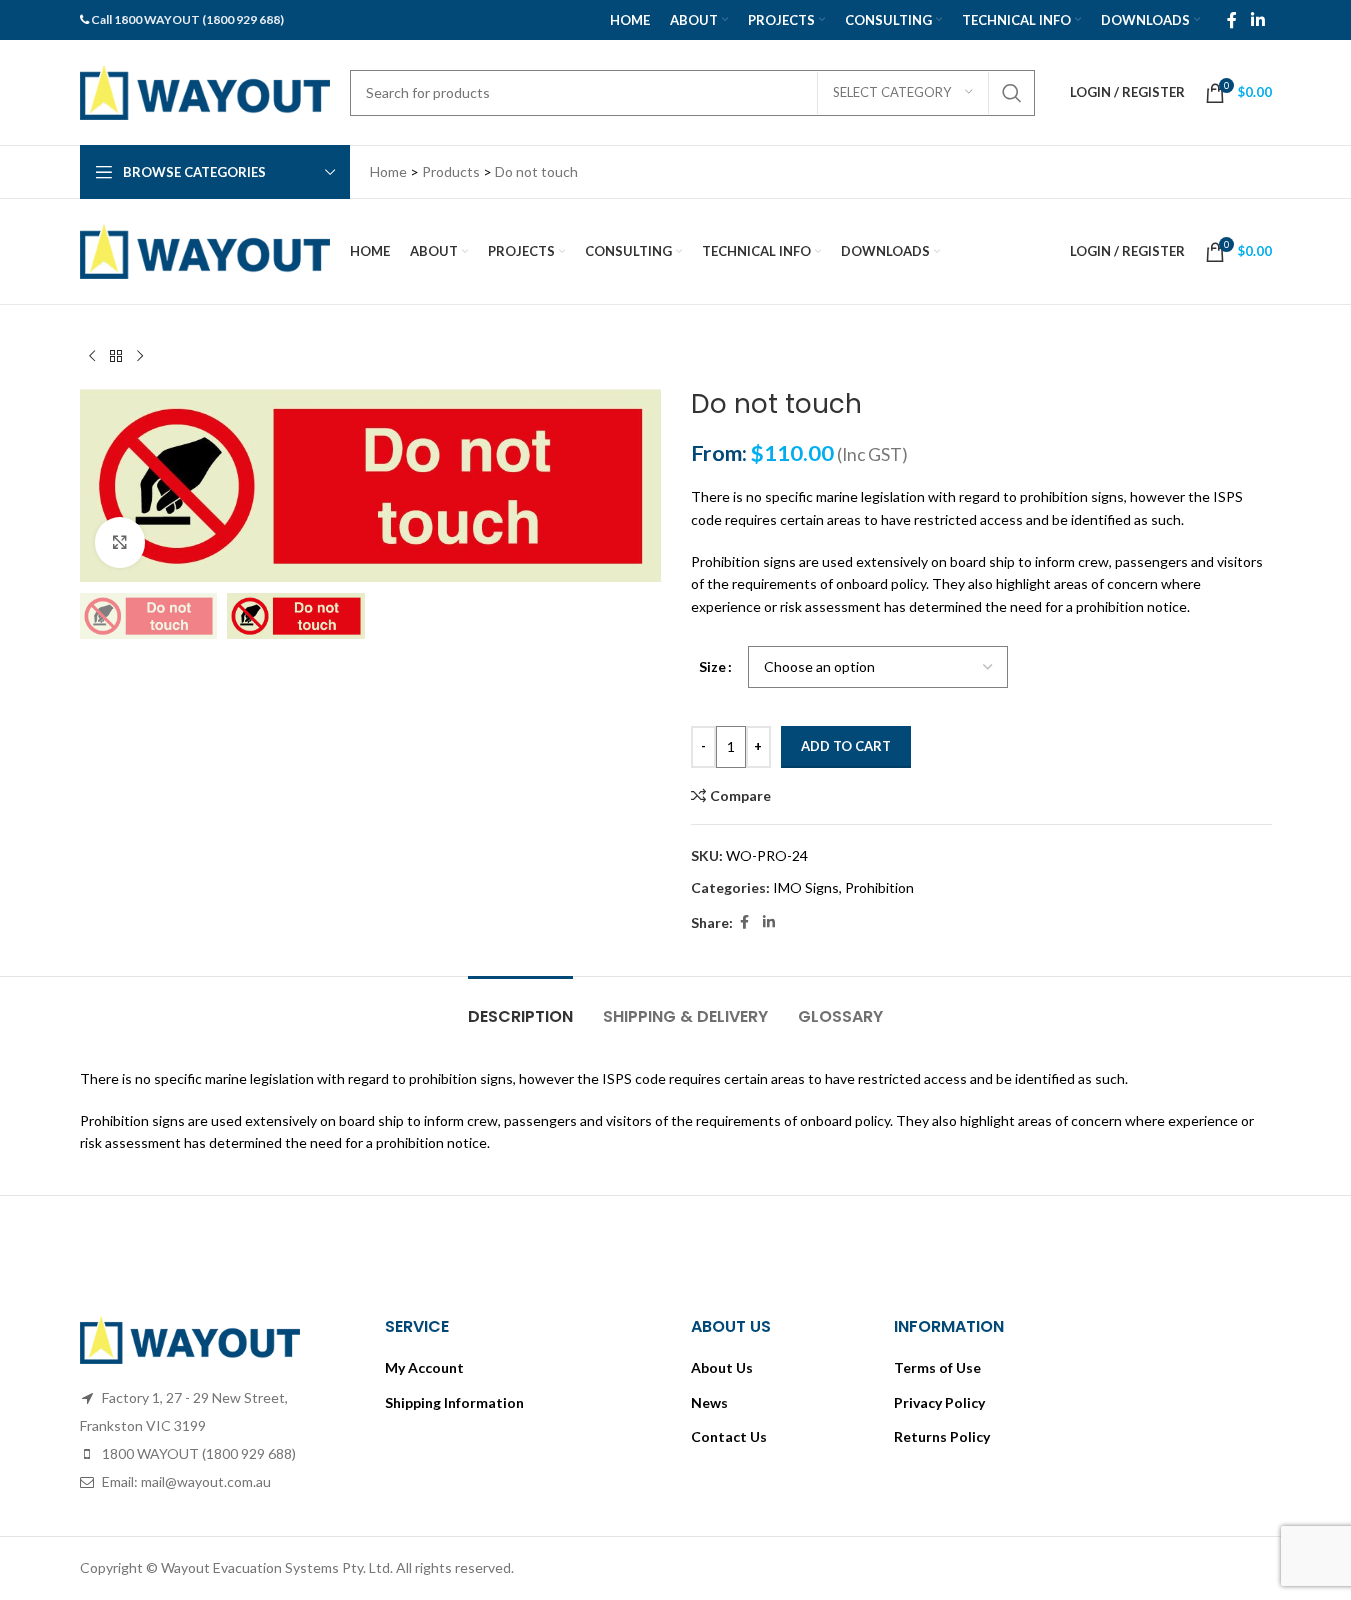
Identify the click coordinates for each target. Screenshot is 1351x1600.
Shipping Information (454, 1402)
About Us (722, 1367)
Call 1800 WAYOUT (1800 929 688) (187, 19)
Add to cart (846, 746)
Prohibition (879, 887)
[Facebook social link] (1232, 20)
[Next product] (140, 357)
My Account (424, 1367)
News (709, 1402)
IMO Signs (806, 887)
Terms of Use (937, 1367)
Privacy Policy (939, 1402)
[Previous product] (92, 357)
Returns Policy (942, 1436)
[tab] (520, 1006)
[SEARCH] (1012, 93)
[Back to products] (116, 357)
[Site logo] (205, 90)
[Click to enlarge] (120, 542)
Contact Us (729, 1436)
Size (712, 666)
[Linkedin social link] (1257, 20)
